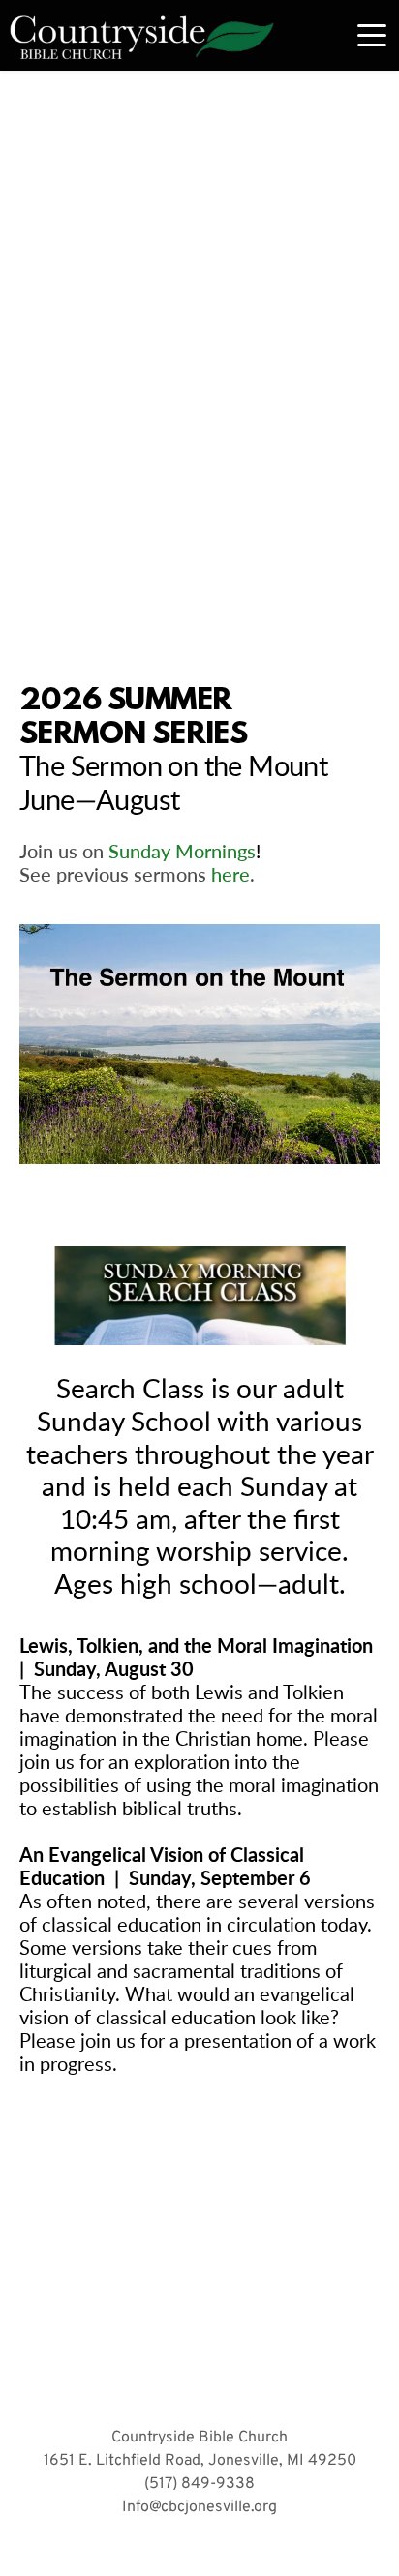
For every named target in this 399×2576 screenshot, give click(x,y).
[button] (372, 35)
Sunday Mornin (173, 851)
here (230, 874)
